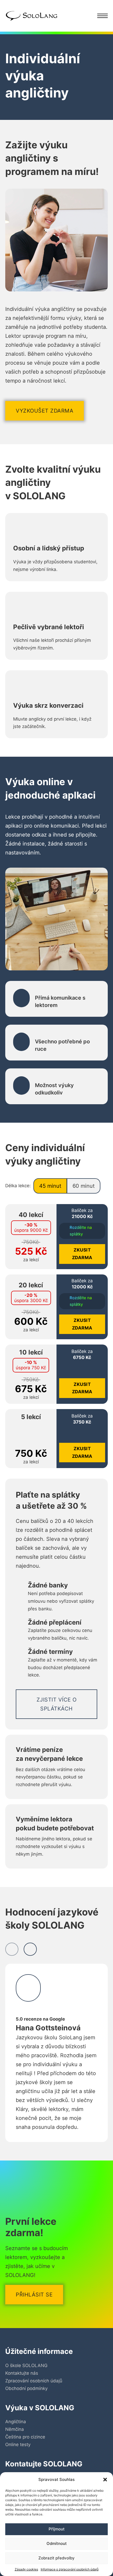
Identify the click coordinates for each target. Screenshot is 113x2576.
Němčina (15, 2429)
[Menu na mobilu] (102, 16)
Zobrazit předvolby (56, 2558)
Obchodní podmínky (26, 2388)
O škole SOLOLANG (26, 2365)
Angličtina (16, 2422)
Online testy (18, 2445)
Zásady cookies (26, 2569)
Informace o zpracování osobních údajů (70, 2569)
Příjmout (57, 2529)
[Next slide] (30, 1949)
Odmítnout (57, 2543)
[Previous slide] (12, 1949)
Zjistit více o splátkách (57, 1704)
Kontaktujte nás (22, 2373)
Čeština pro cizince (25, 2437)
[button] (105, 2480)
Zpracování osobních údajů (34, 2381)
